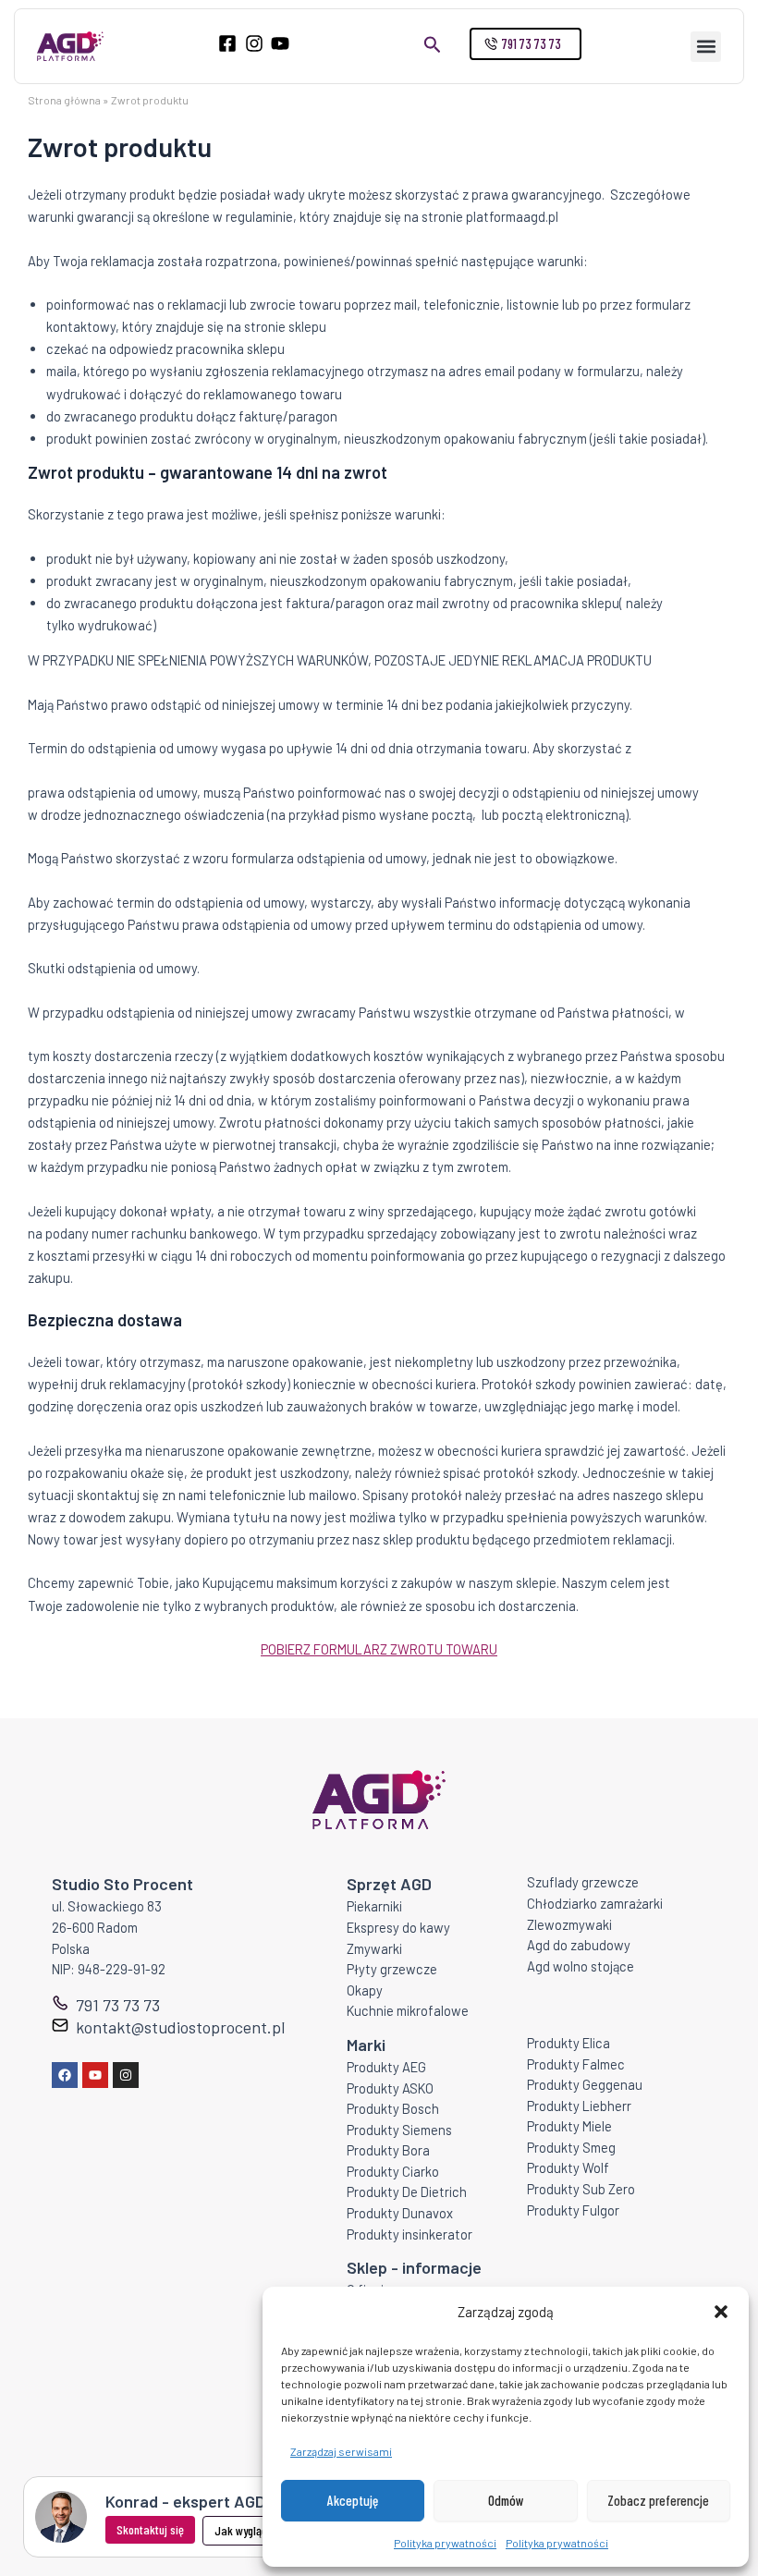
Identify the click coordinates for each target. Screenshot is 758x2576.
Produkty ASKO (390, 2088)
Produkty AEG (386, 2067)
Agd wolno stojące (581, 1966)
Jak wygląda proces (261, 2530)
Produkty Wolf (568, 2167)
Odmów (506, 2500)
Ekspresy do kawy (398, 1927)
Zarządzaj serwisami (341, 2451)
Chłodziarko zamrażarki (595, 1903)
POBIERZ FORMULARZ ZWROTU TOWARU (379, 1649)
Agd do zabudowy (579, 1945)
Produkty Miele (569, 2126)
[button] (721, 2312)
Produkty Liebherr (579, 2106)
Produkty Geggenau (585, 2084)
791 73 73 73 (118, 2005)
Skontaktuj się (150, 2529)
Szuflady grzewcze (583, 1882)
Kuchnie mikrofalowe (408, 2010)
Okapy (365, 1990)
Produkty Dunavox (400, 2213)
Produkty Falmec (576, 2064)
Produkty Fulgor (573, 2210)
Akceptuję (353, 2500)
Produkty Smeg (571, 2147)
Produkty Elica (568, 2043)
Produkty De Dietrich (407, 2191)
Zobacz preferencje (658, 2500)
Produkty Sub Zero (581, 2189)
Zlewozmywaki (569, 1924)
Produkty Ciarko (393, 2171)
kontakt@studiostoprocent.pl (180, 2027)
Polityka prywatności (445, 2543)
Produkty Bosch (393, 2108)
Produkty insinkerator (410, 2234)
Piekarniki (374, 1906)
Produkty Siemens (399, 2130)
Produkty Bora (388, 2150)
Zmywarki (374, 1948)
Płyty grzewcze (392, 1969)
